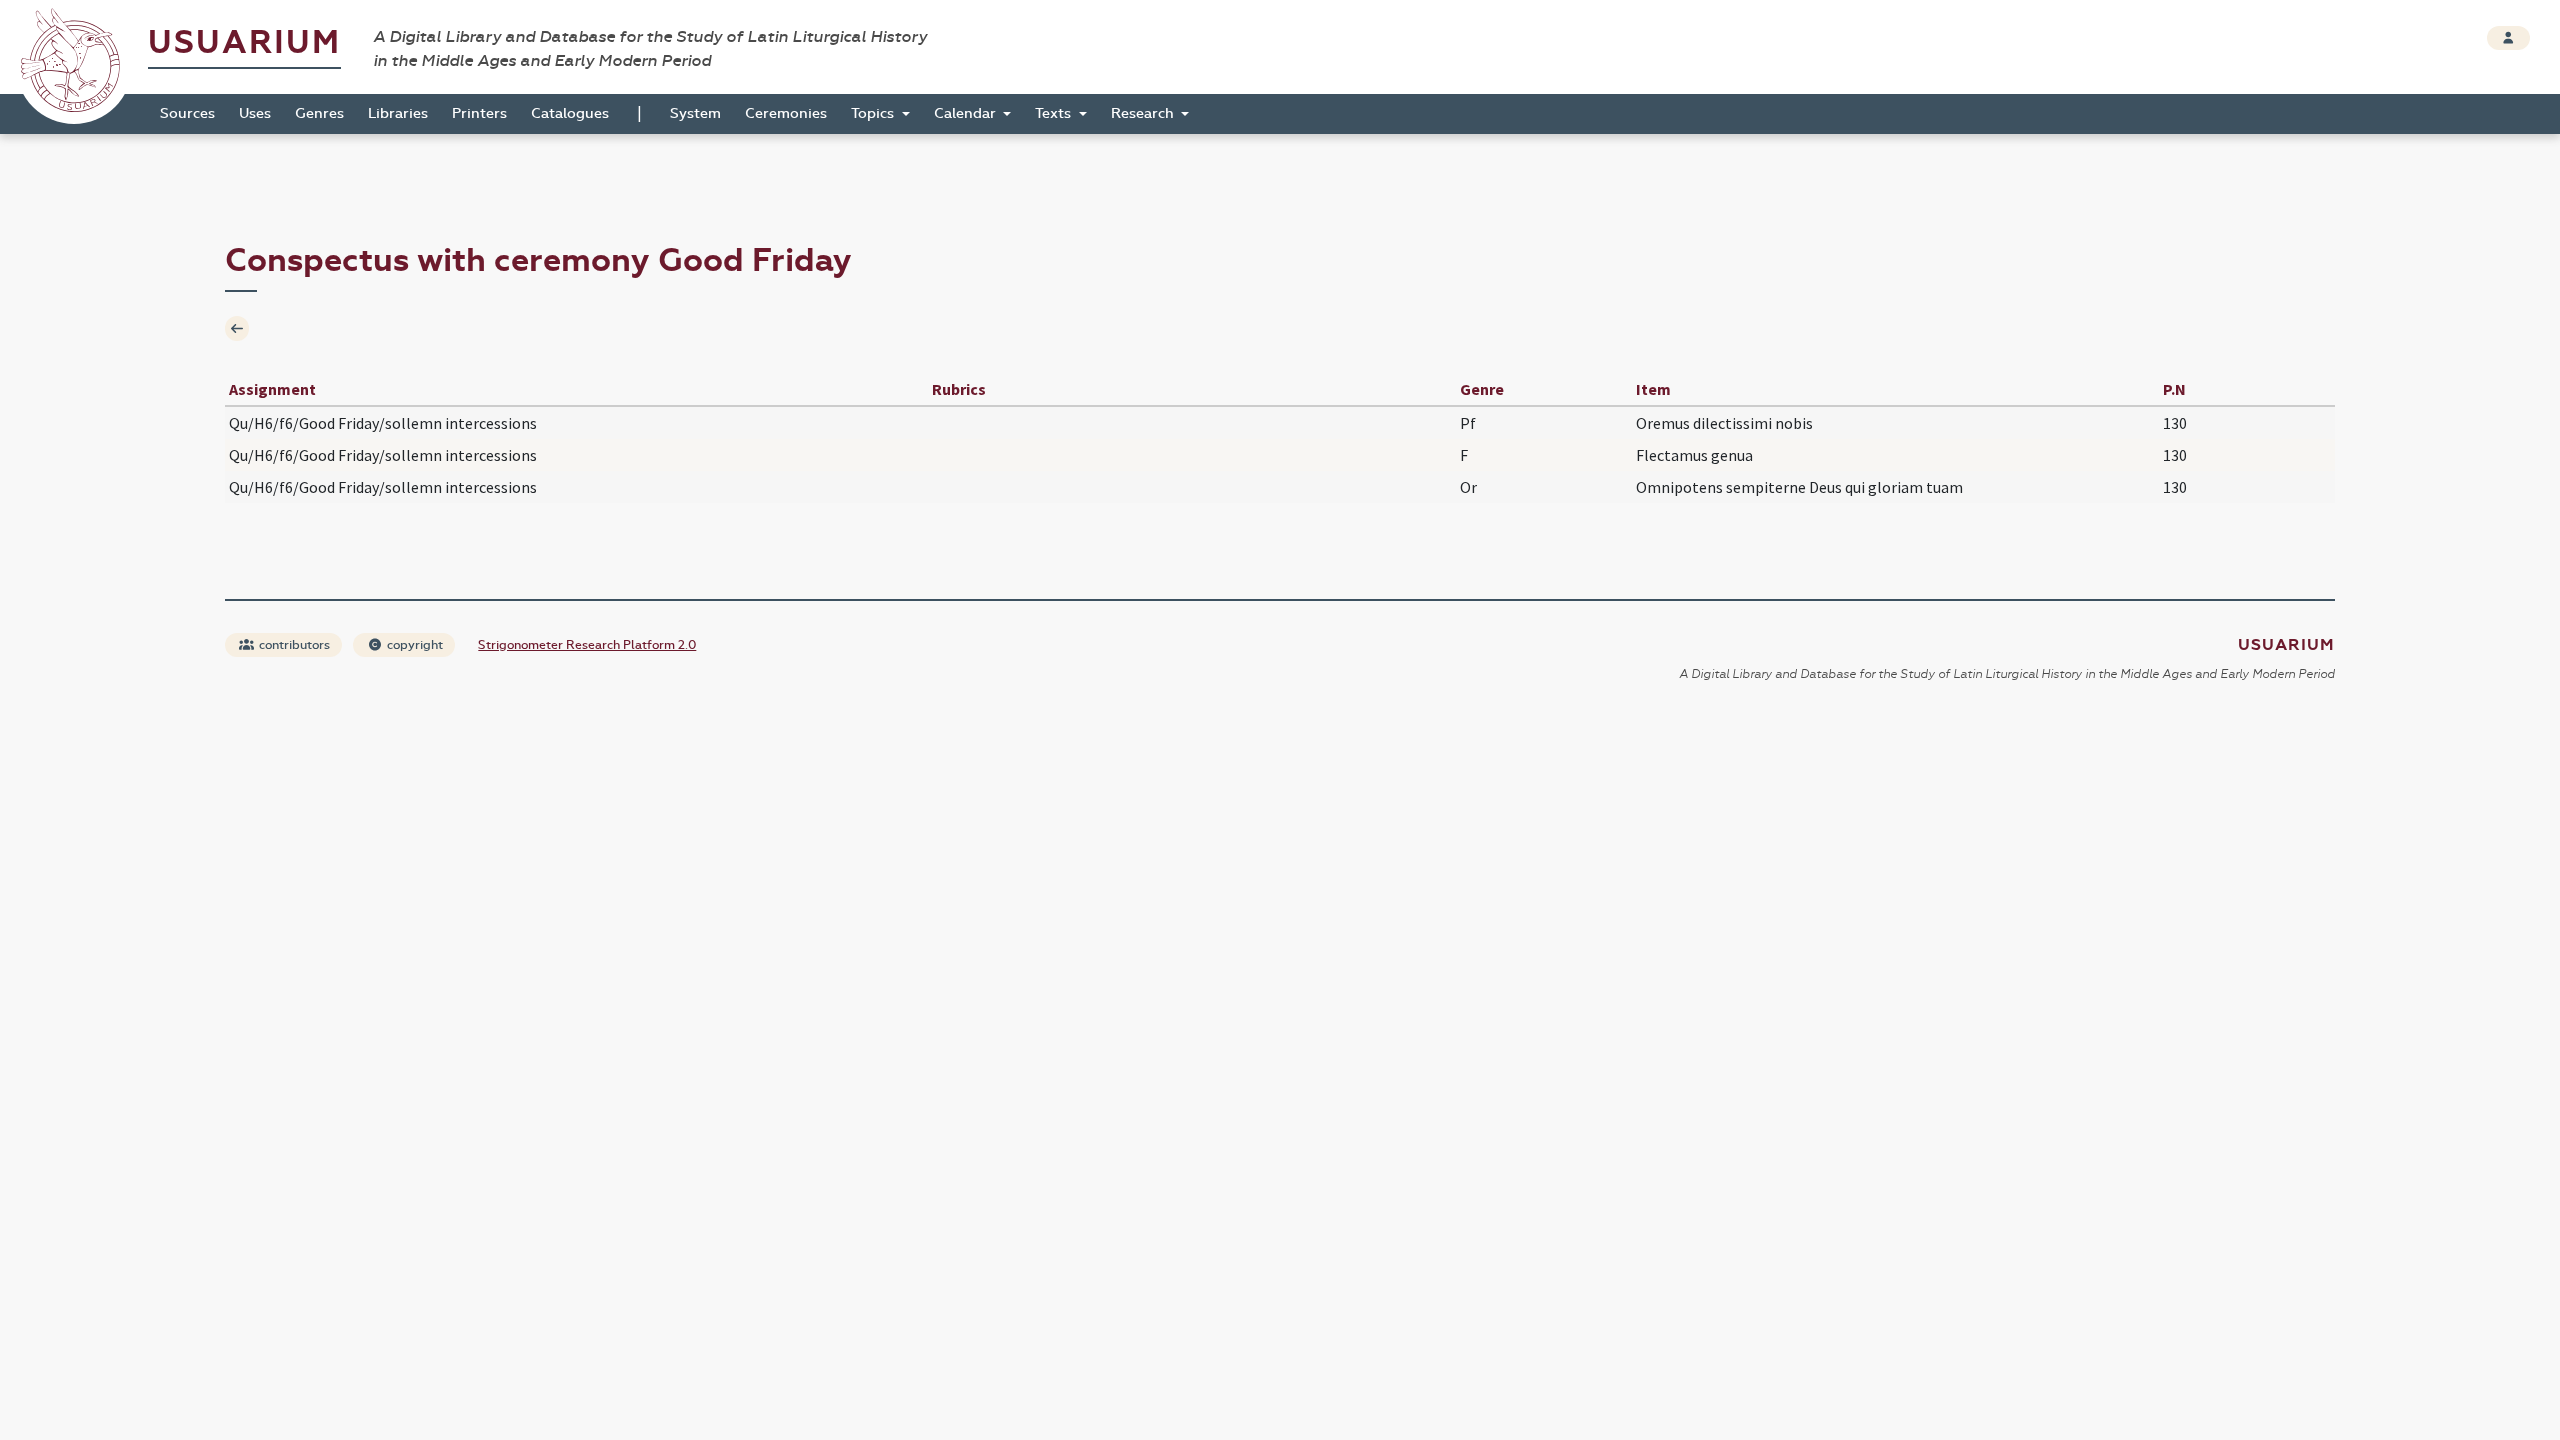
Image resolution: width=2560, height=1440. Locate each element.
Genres (319, 113)
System (695, 113)
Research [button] (1144, 113)
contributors (293, 645)
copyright (413, 645)
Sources (187, 113)
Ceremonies (786, 113)
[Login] (2508, 38)
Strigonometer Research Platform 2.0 (587, 645)
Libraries (398, 113)
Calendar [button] (967, 113)
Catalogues (570, 113)
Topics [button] (874, 113)
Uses (255, 113)
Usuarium (244, 42)
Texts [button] (1055, 113)
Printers (479, 113)
